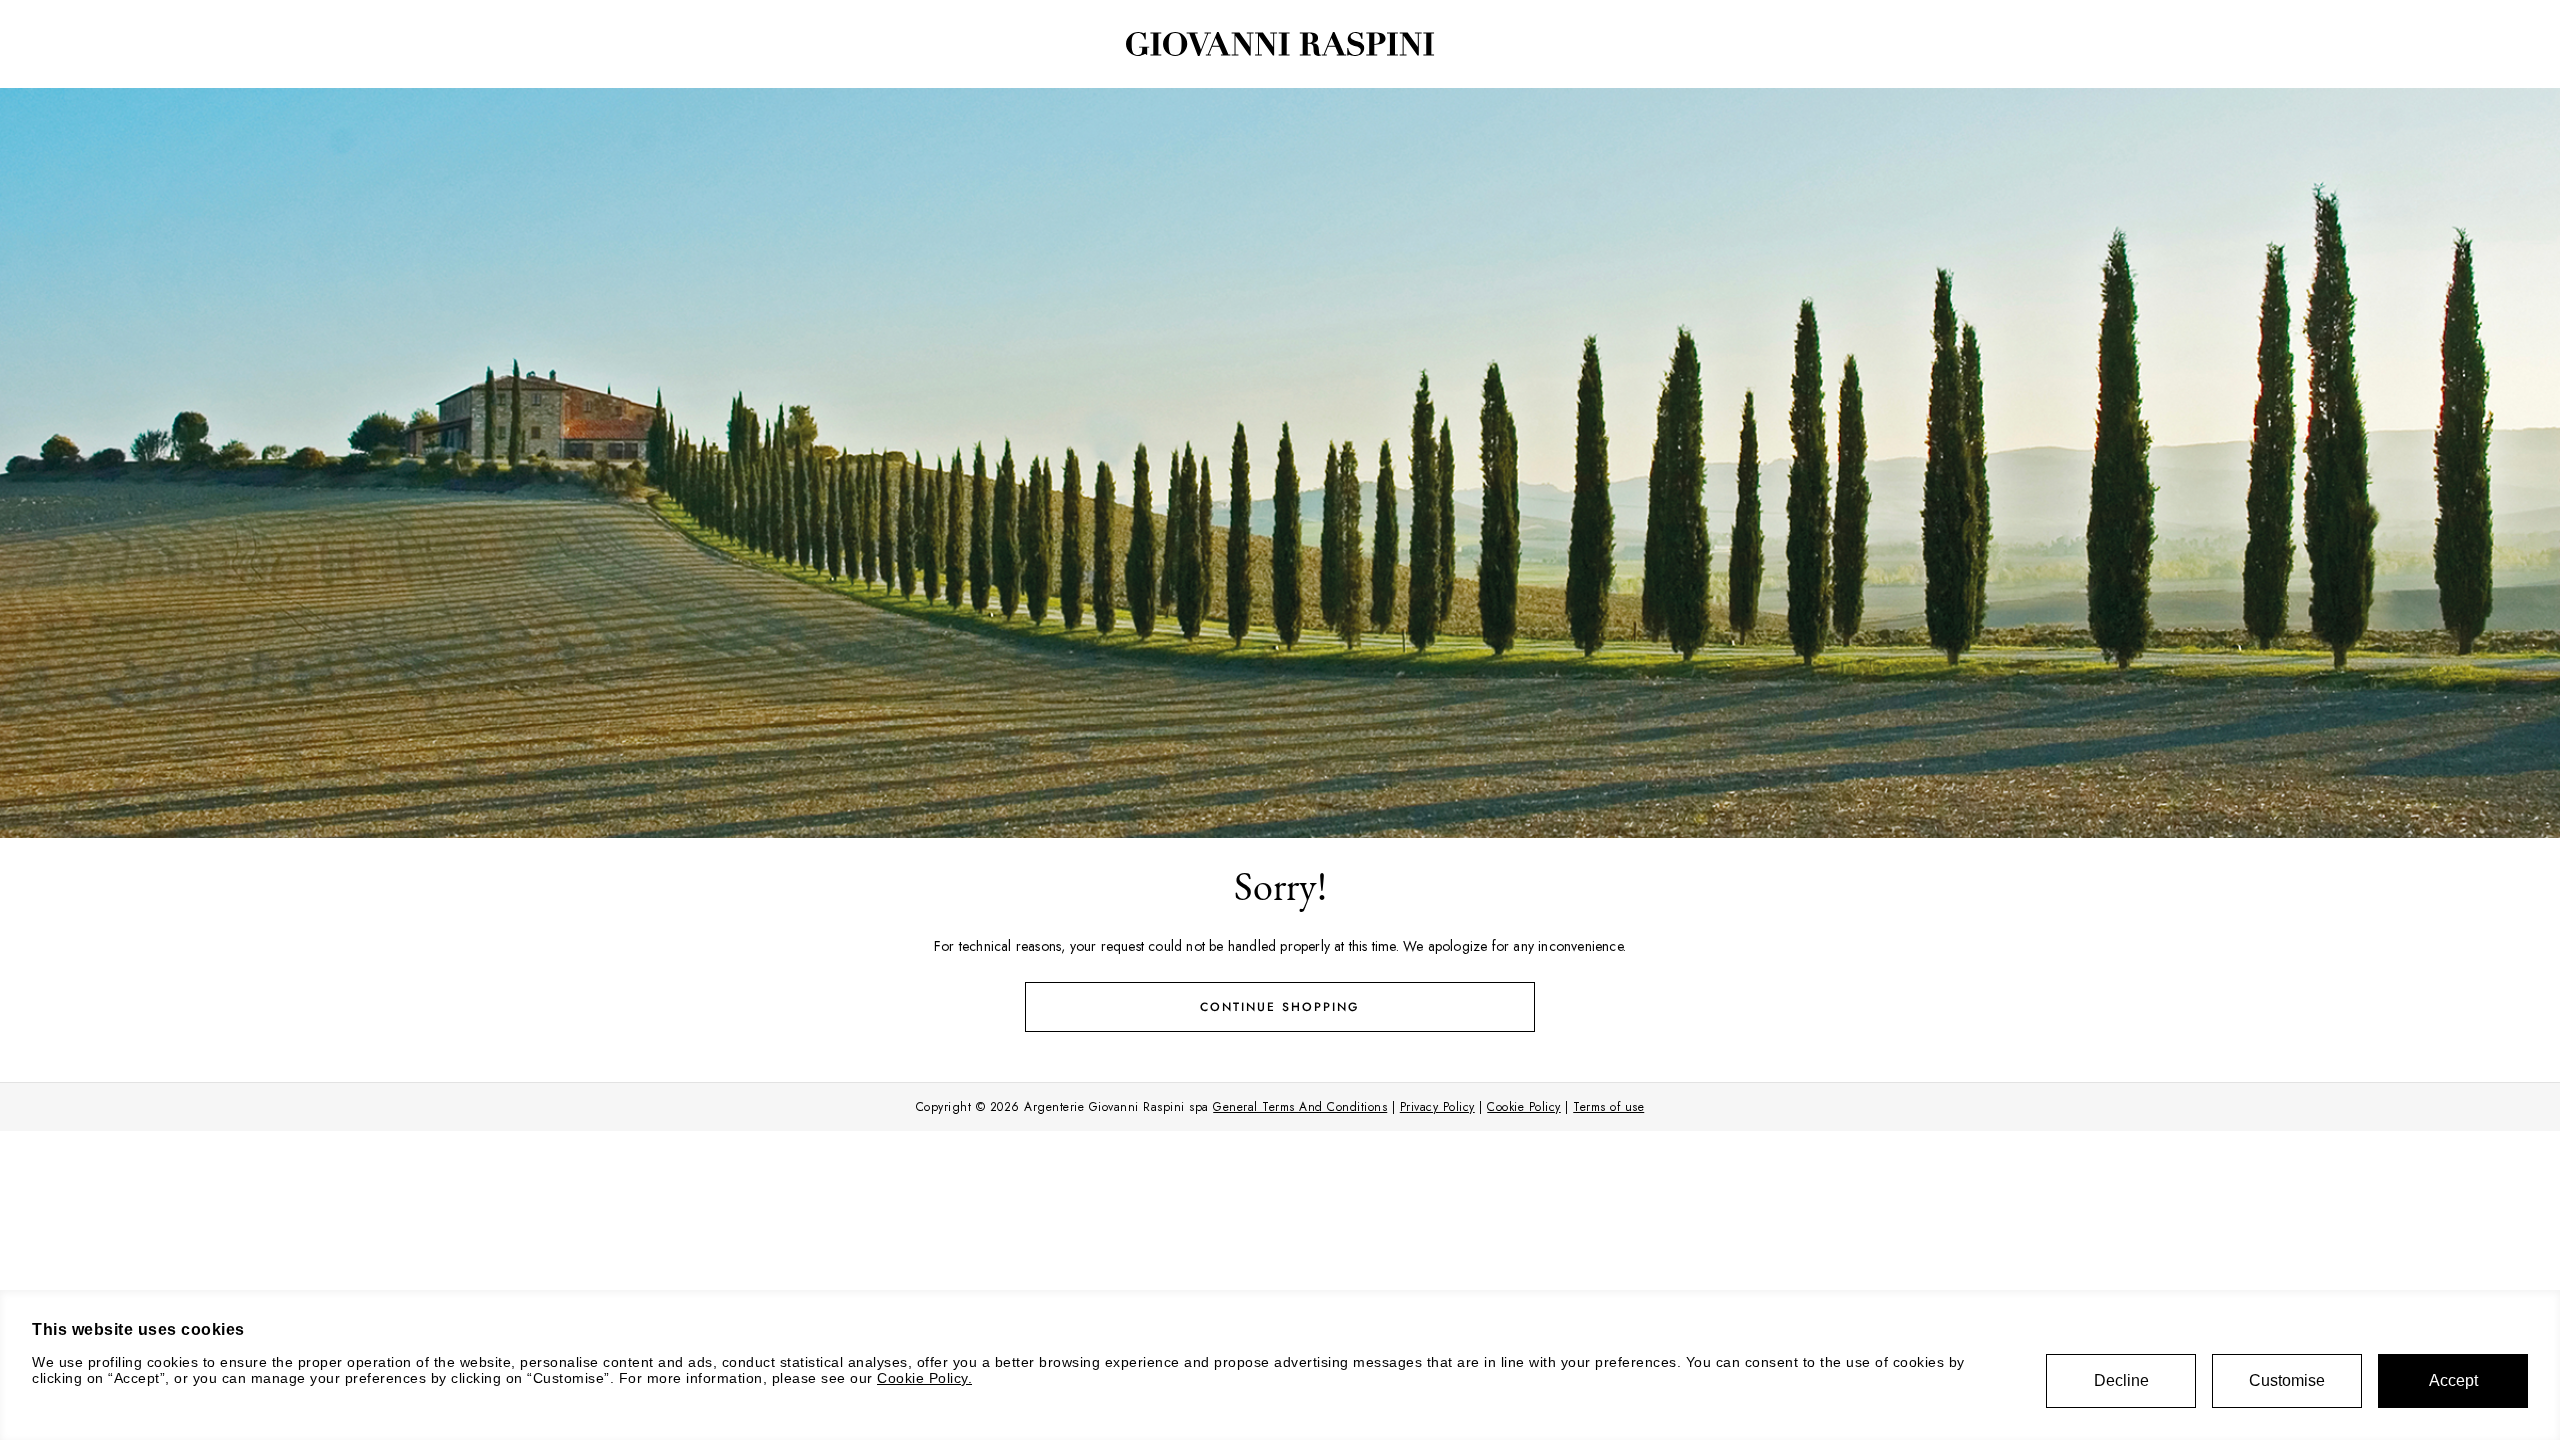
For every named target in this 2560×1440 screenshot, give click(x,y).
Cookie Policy (1524, 1107)
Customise (2287, 1380)
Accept (2453, 1380)
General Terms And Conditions (1300, 1107)
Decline (2121, 1380)
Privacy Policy (1437, 1107)
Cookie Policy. (924, 1378)
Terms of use (1608, 1107)
